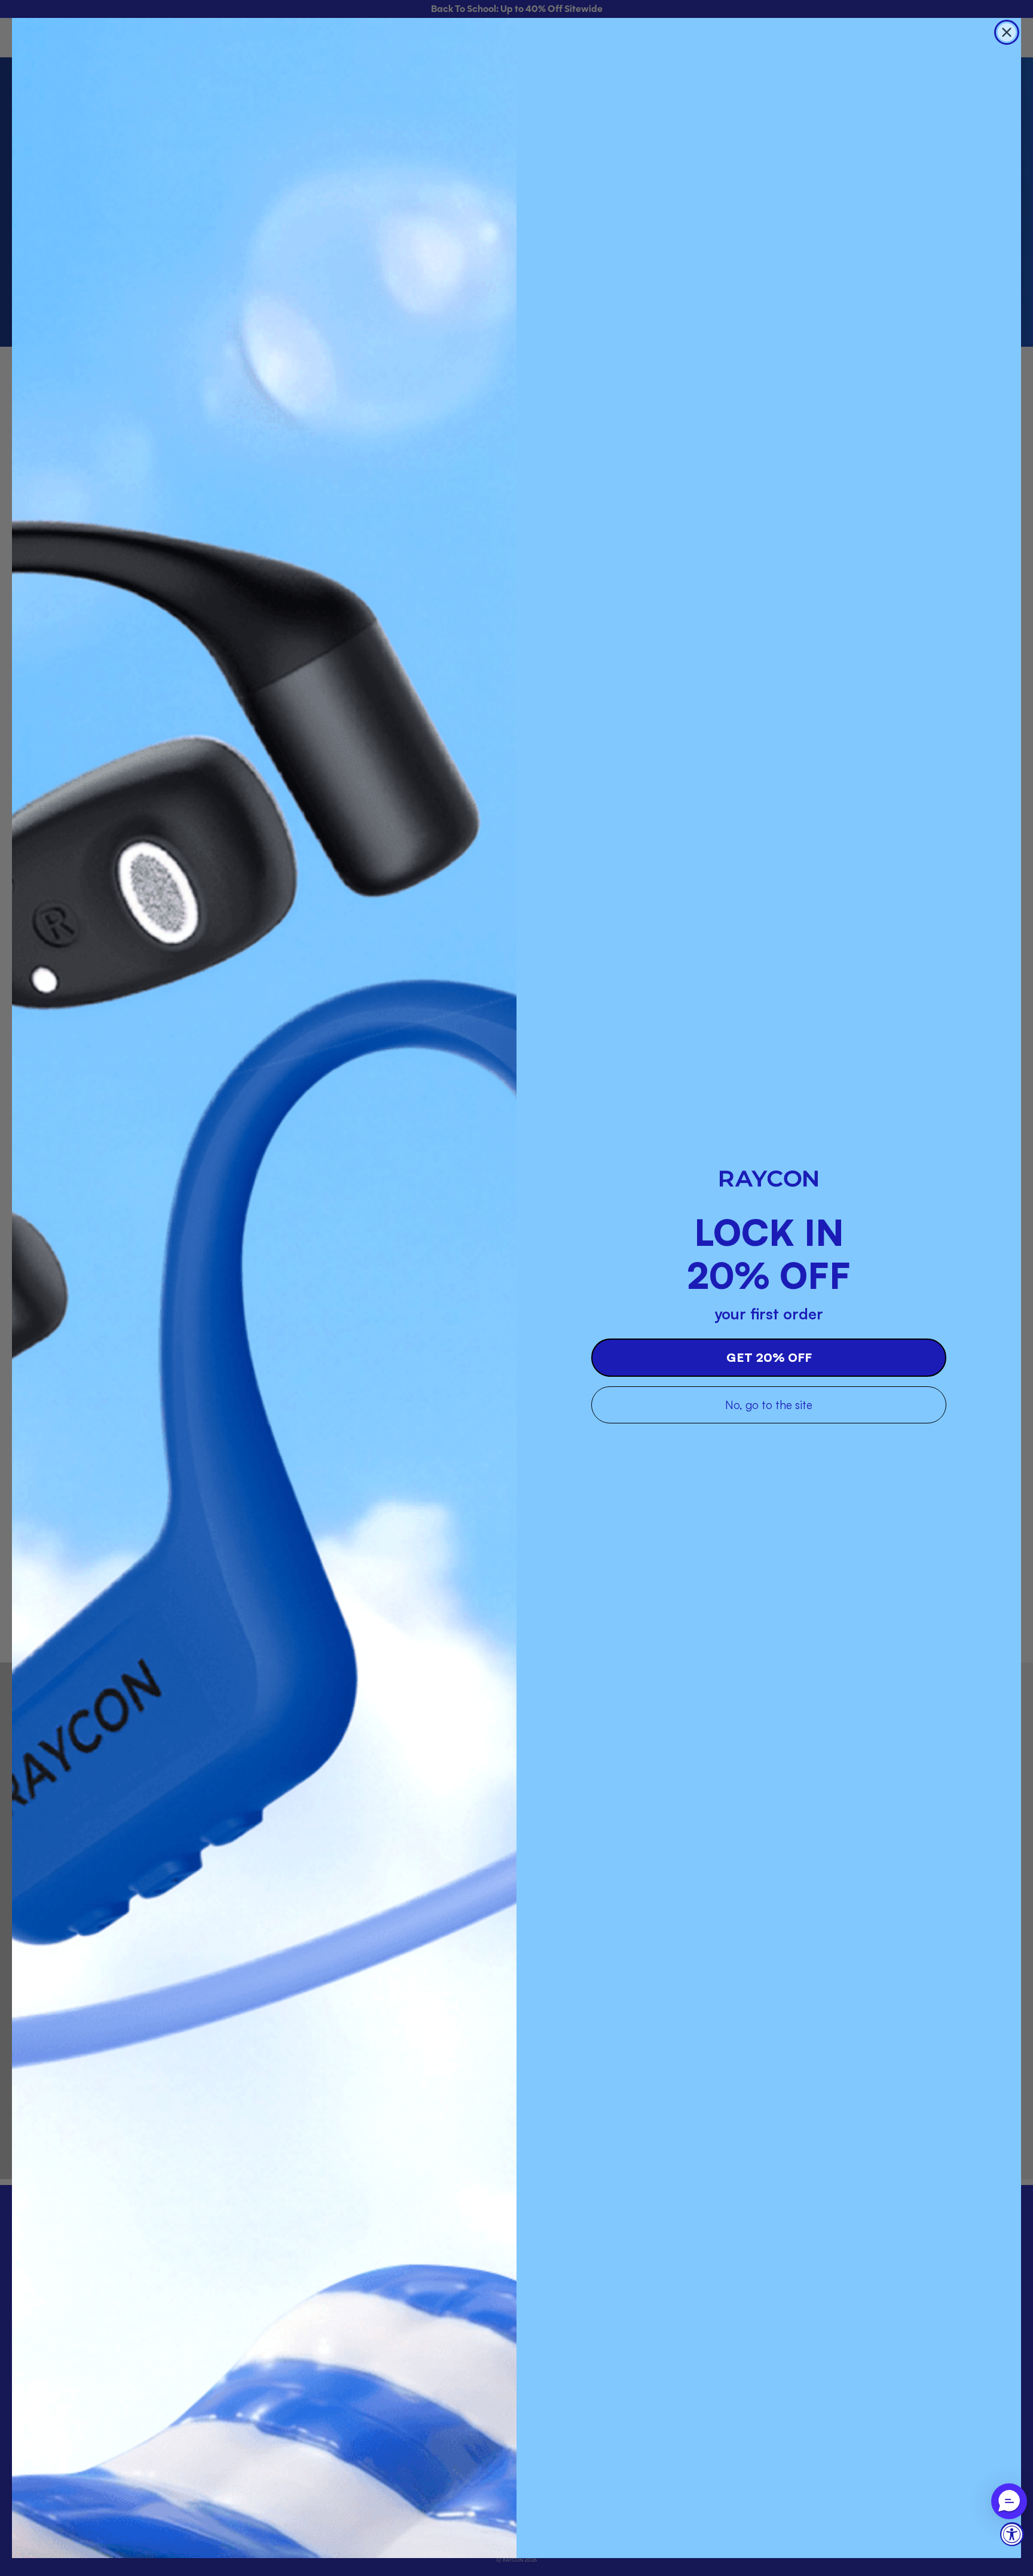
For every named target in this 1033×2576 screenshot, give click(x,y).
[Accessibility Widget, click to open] (1012, 2534)
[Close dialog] (1007, 32)
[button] (1009, 2501)
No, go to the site (769, 1405)
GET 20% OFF (769, 1357)
